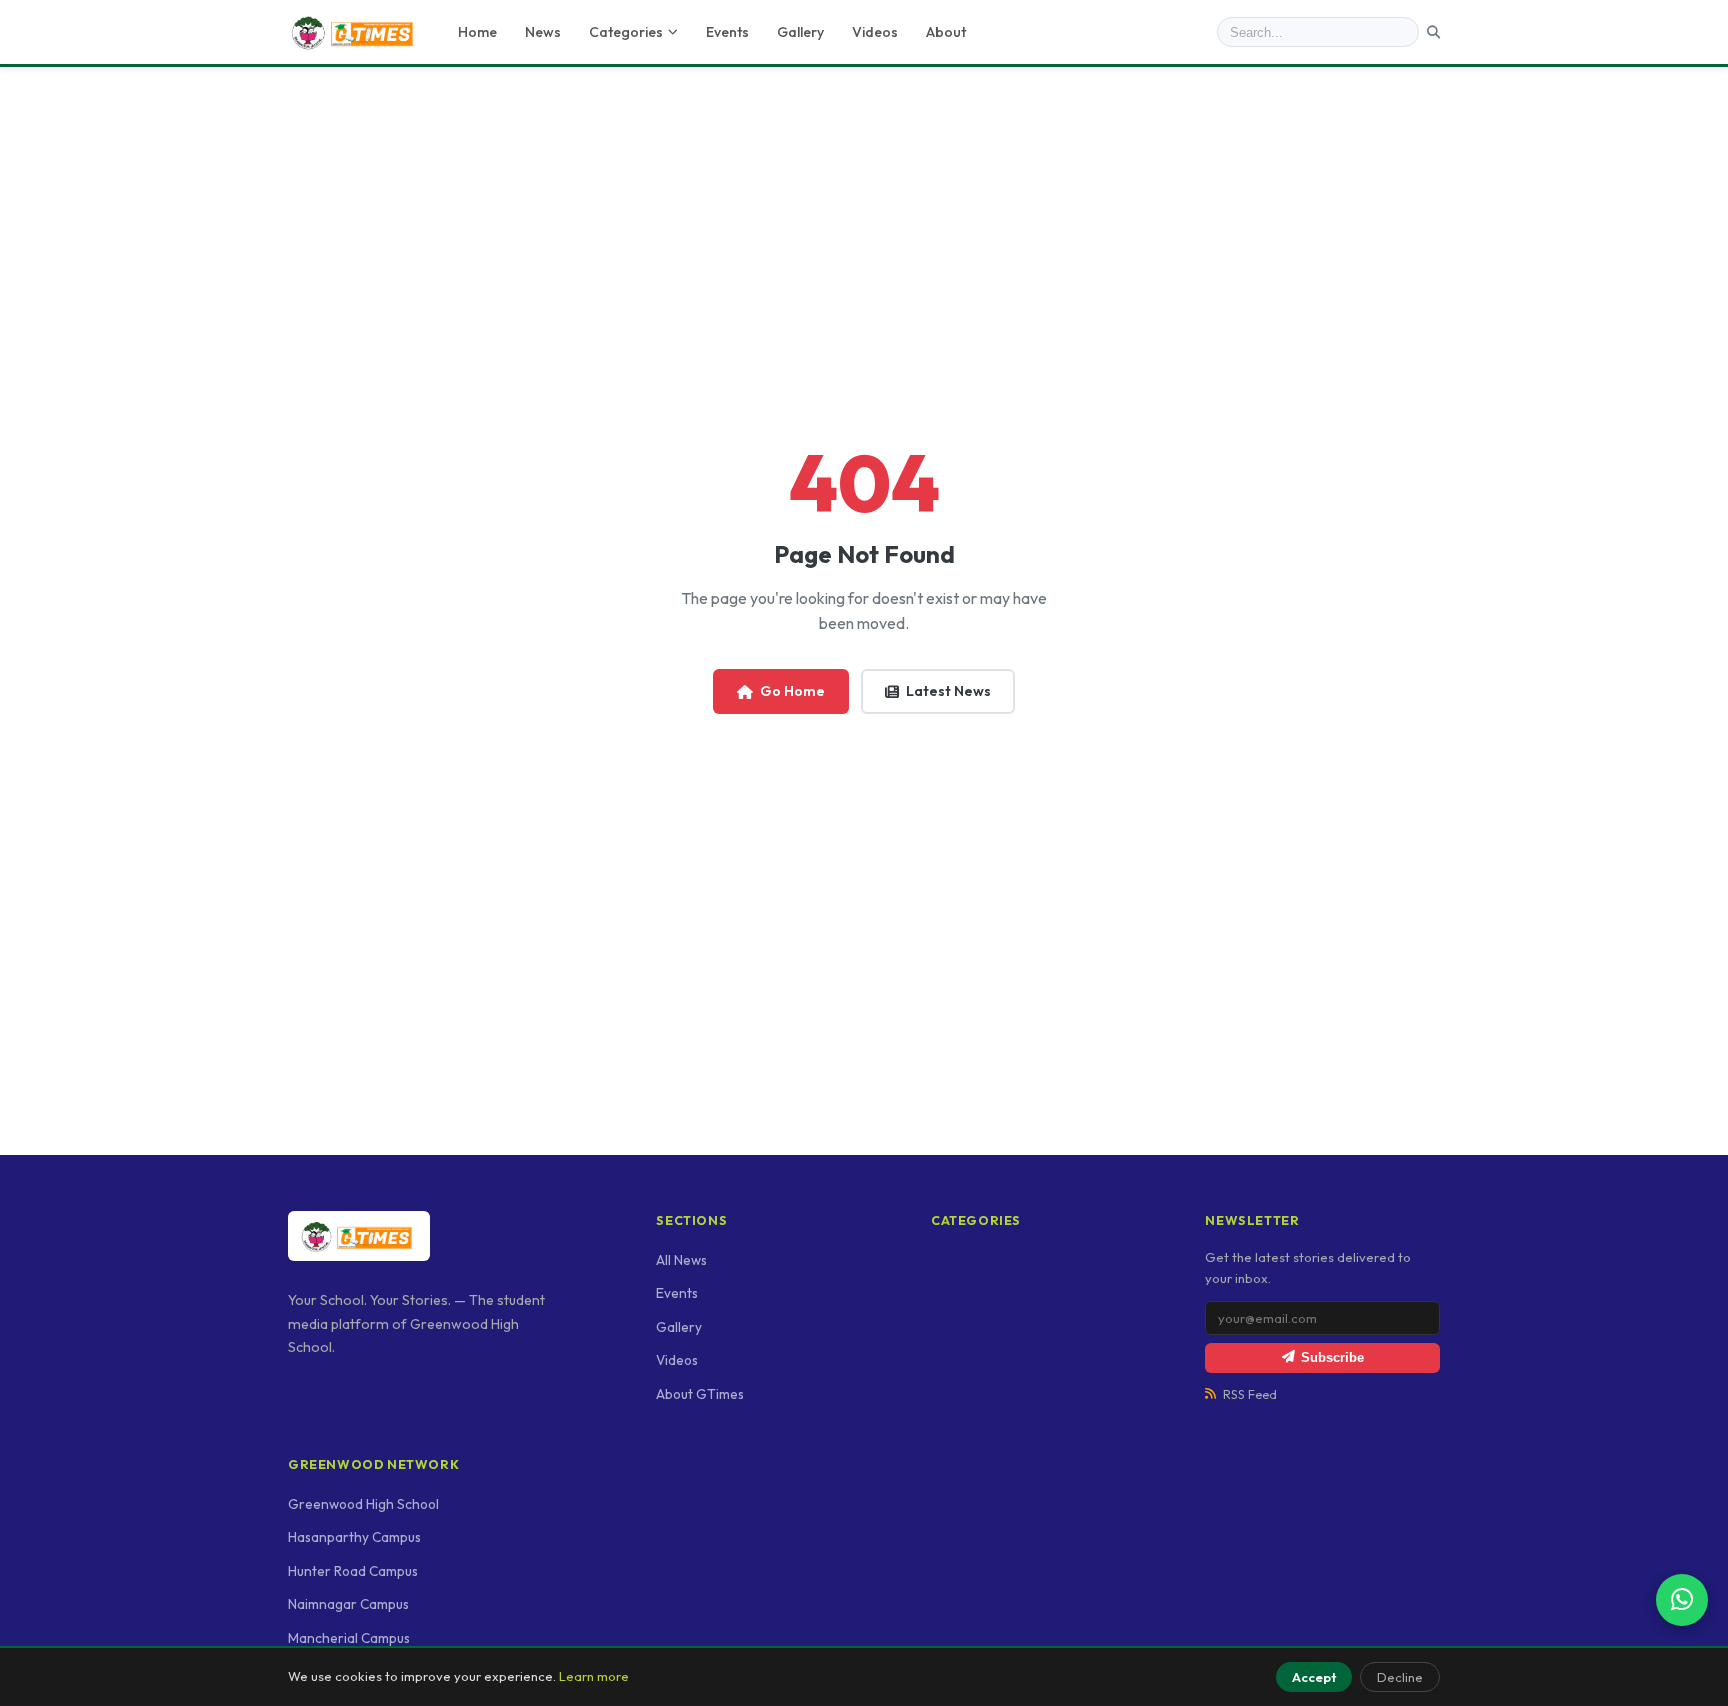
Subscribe (1332, 1357)
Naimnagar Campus (348, 1604)
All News (681, 1260)
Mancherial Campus (349, 1638)
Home (477, 32)
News (543, 32)
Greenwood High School (363, 1504)
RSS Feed (1250, 1394)
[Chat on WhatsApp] (1682, 1600)
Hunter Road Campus (353, 1571)
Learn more (594, 1676)
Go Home (792, 691)
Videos (875, 32)
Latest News (948, 691)
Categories (626, 32)
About (946, 32)
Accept (1314, 1677)
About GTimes (700, 1394)
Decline (1400, 1677)
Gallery (800, 32)
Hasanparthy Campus (354, 1537)
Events (727, 32)
